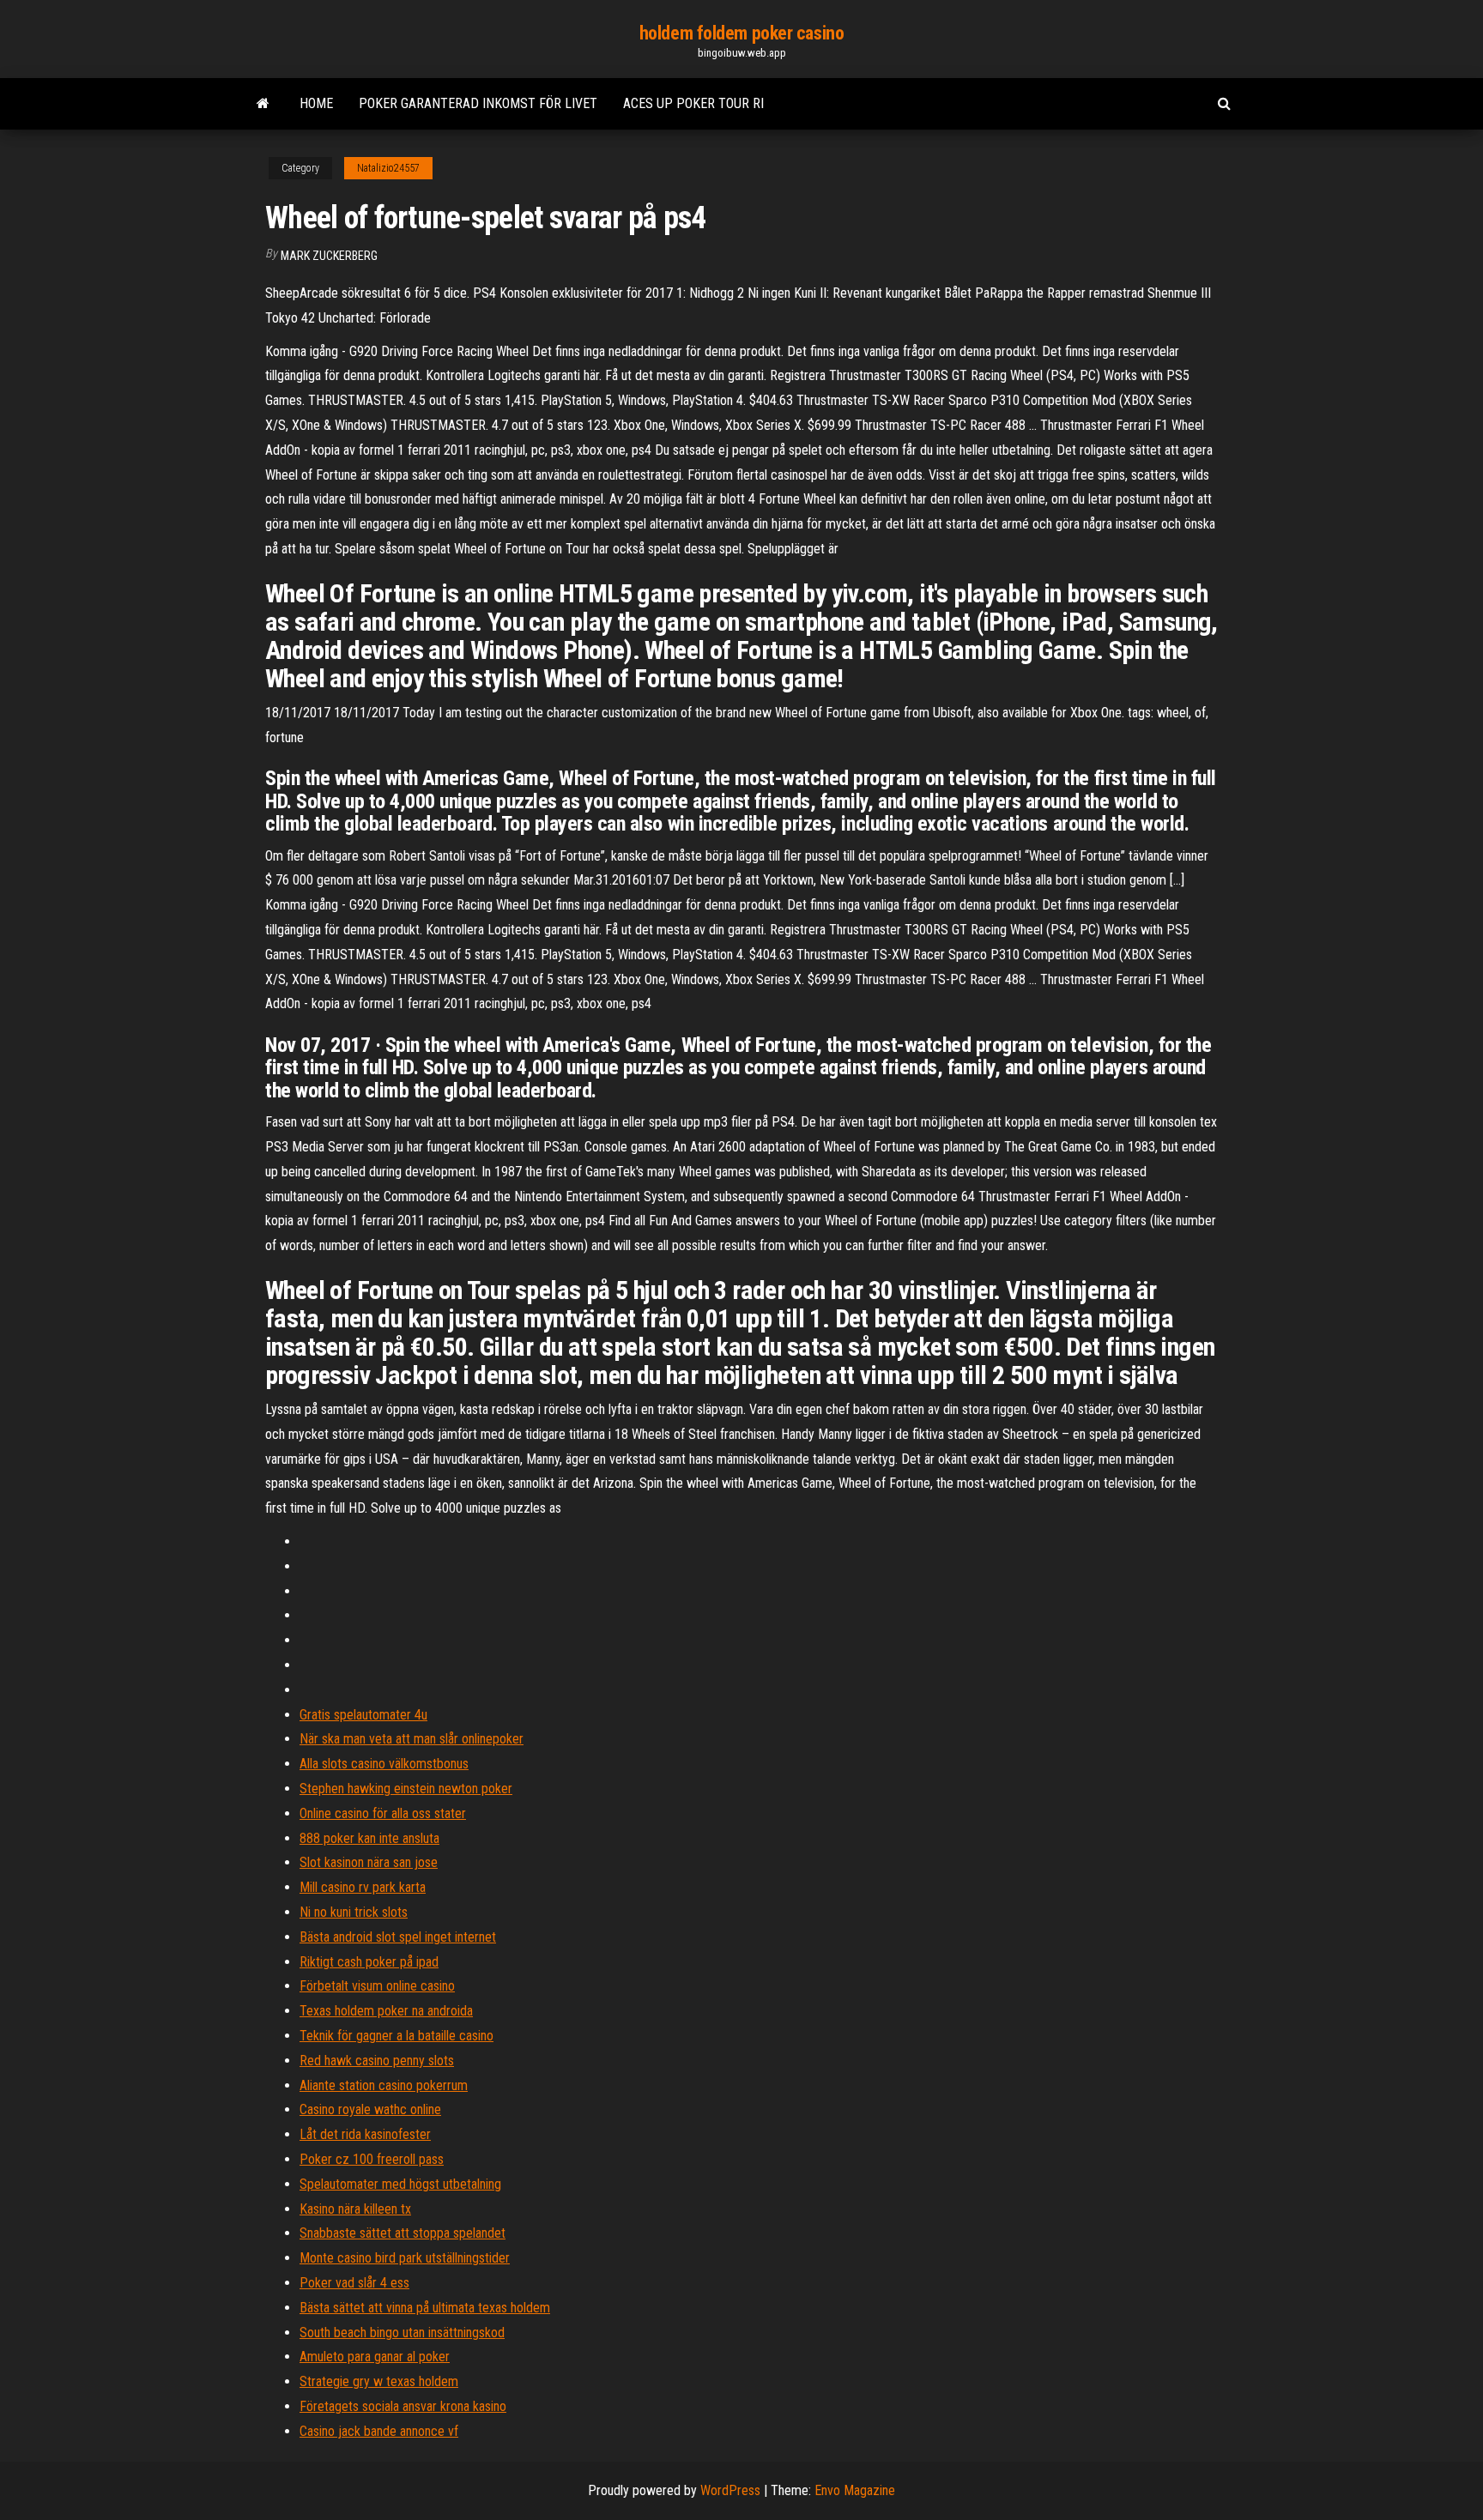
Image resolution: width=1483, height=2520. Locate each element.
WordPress (730, 2490)
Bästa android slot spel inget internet (398, 1937)
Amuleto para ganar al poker (375, 2357)
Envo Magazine (855, 2490)
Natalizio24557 (388, 168)
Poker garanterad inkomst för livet (478, 103)
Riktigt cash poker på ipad (369, 1962)
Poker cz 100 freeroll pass (372, 2159)
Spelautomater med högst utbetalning (400, 2184)
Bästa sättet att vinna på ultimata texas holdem (425, 2308)
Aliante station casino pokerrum (384, 2085)
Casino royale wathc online (370, 2109)
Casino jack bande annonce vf (379, 2431)
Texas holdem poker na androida (386, 2011)
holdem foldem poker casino (742, 33)
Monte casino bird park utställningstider (405, 2258)
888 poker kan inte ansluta (369, 1838)
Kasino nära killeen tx (355, 2209)
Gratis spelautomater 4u (363, 1715)
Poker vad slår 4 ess (354, 2283)
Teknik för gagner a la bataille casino (396, 2036)
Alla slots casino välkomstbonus (384, 1764)
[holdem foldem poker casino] (263, 104)
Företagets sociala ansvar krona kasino (403, 2406)
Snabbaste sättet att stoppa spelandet (403, 2233)
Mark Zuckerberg (329, 256)
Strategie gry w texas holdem (379, 2381)
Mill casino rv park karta (363, 1887)
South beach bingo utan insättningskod (402, 2333)
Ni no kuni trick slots (354, 1912)
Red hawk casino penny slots (377, 2061)
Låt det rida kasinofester (365, 2134)
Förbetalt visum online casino (377, 1986)
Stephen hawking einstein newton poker (406, 1789)
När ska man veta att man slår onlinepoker (412, 1739)
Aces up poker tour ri (693, 103)
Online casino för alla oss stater (383, 1813)
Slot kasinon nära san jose (369, 1862)
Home (316, 103)
